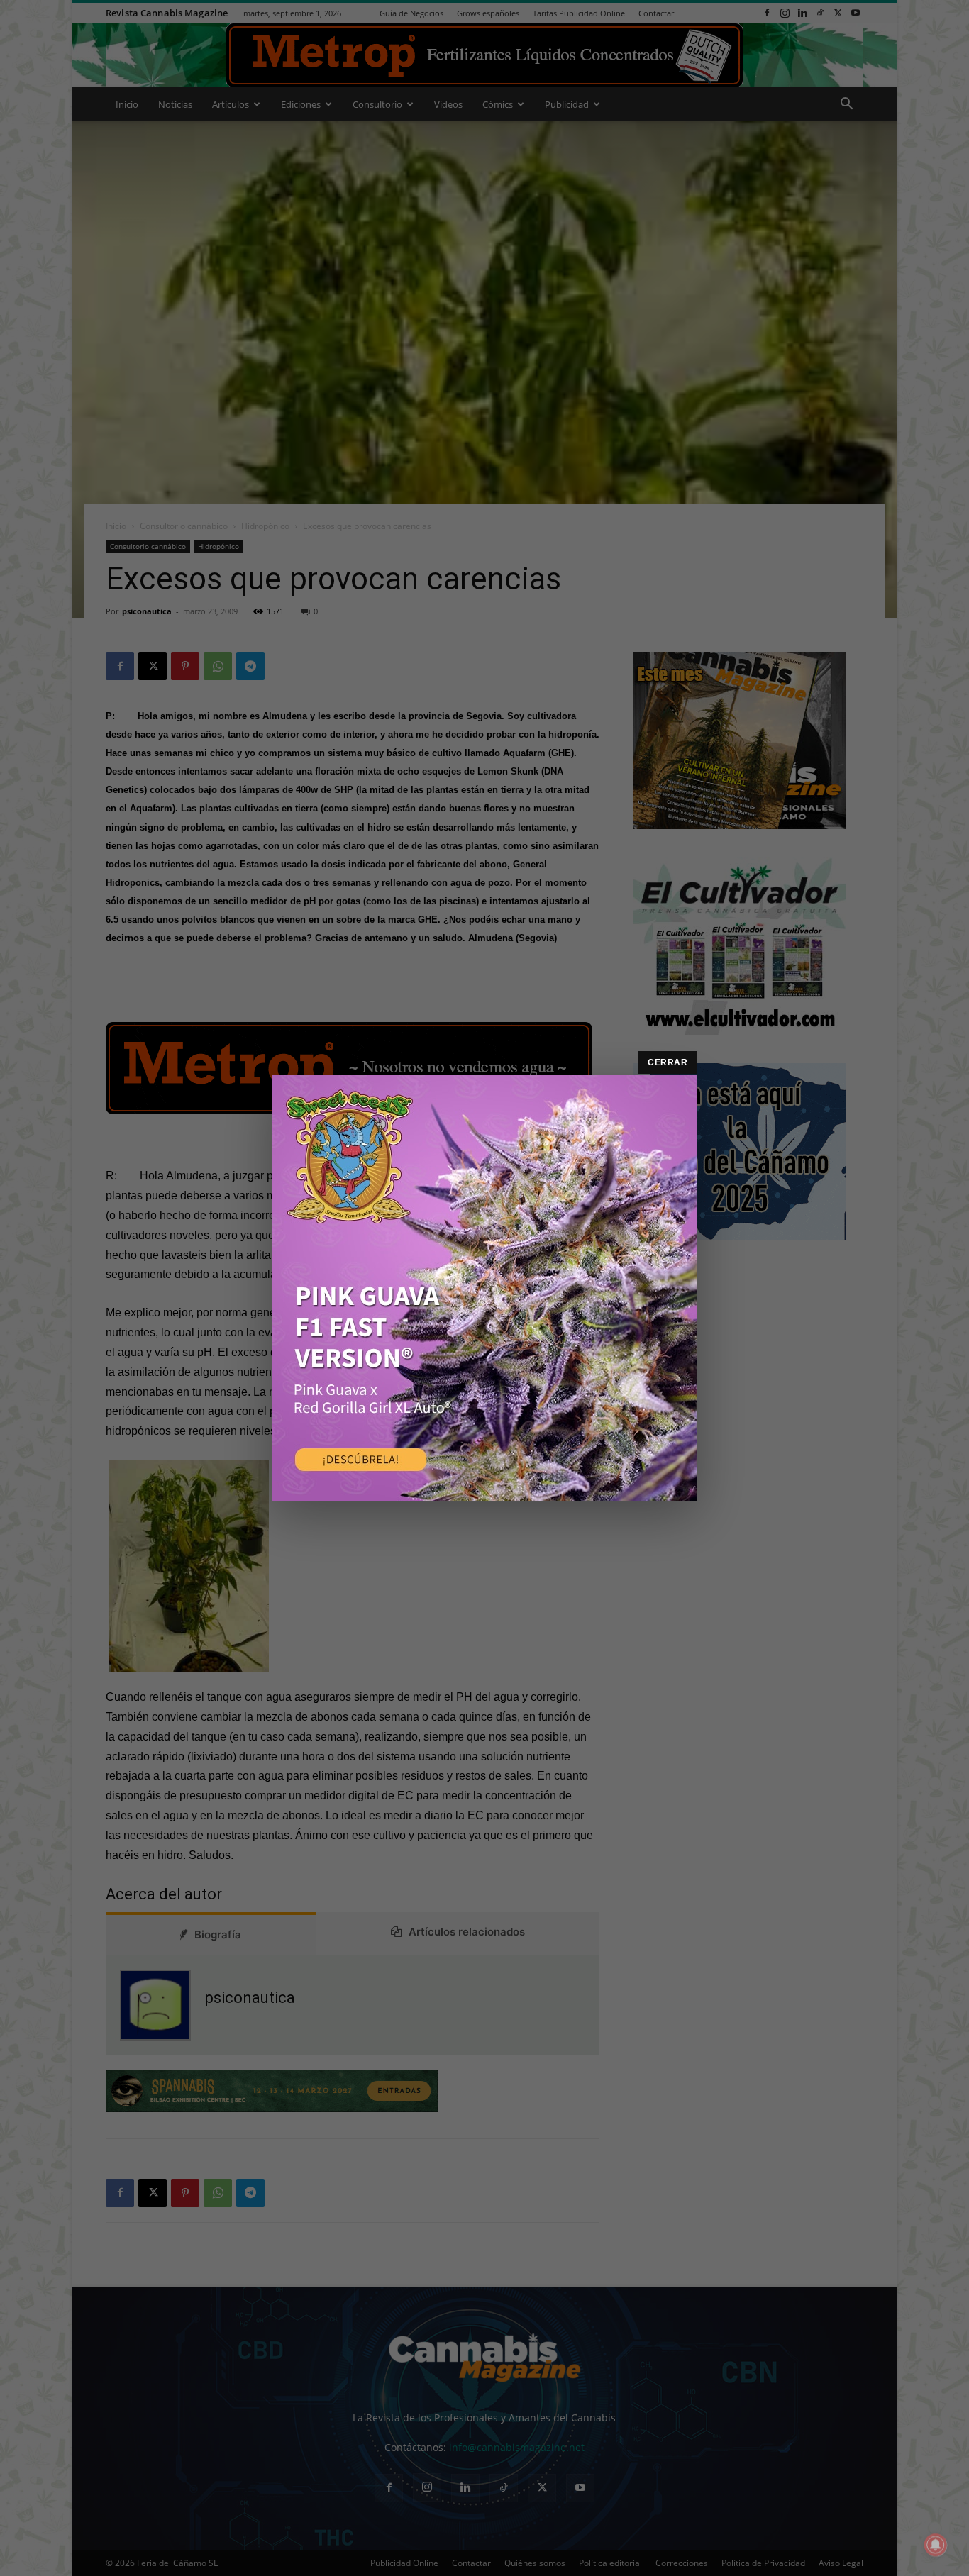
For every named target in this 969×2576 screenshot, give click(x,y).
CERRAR (668, 1062)
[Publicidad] (484, 1288)
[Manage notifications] (936, 2545)
